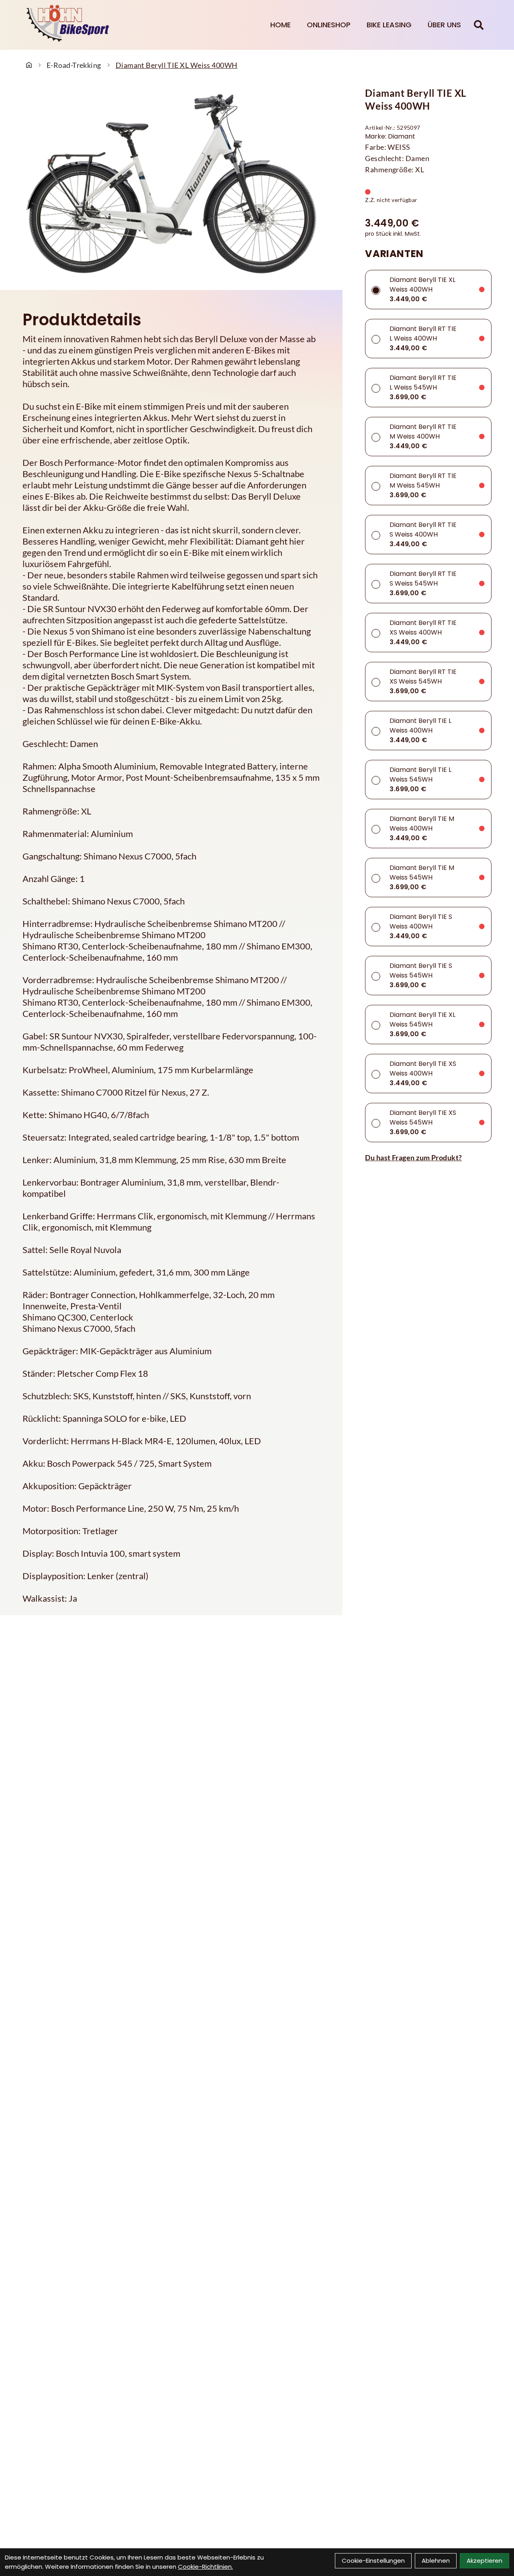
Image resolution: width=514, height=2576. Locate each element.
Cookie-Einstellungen (373, 2561)
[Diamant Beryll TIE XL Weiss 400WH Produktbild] (171, 184)
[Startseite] (29, 65)
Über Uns (444, 25)
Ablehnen (436, 2561)
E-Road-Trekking (74, 65)
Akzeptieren (484, 2561)
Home (280, 25)
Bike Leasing (389, 25)
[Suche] (479, 25)
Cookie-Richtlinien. (205, 2567)
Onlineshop (329, 25)
